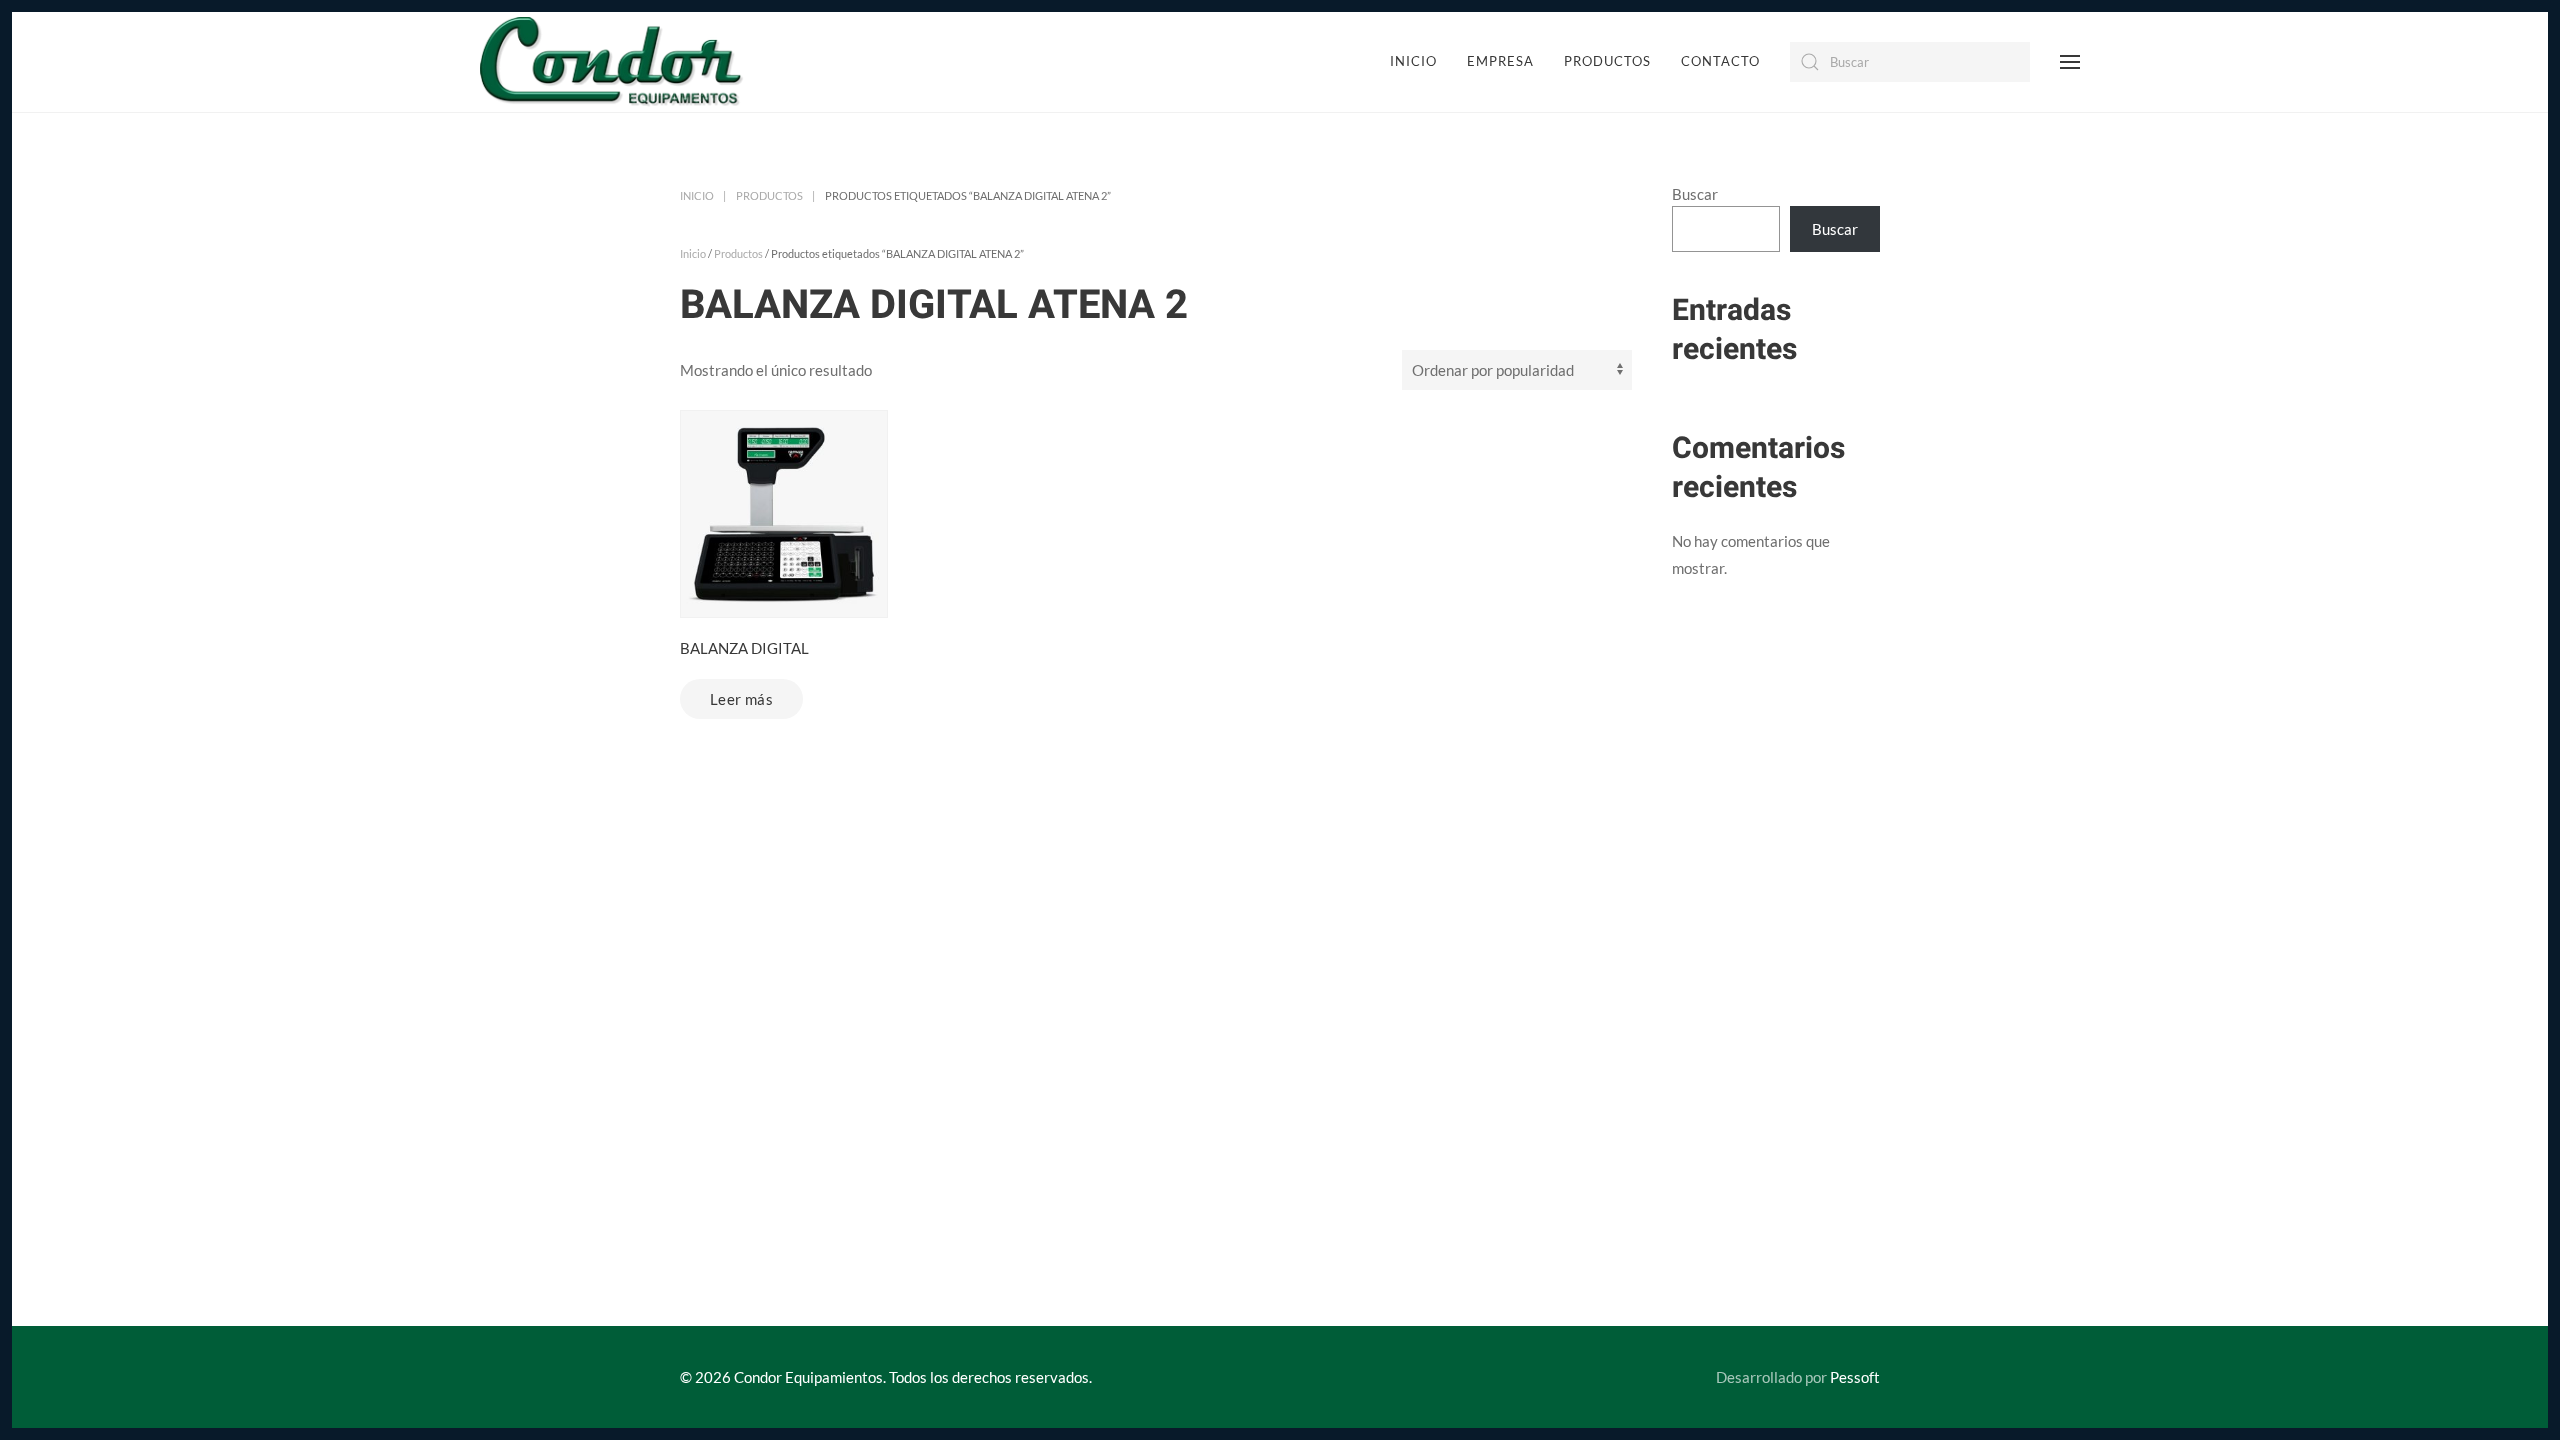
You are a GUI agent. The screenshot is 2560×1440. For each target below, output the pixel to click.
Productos (1607, 61)
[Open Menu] (2070, 62)
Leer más (741, 699)
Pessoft (1855, 1377)
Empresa (1500, 61)
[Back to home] (612, 62)
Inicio (1413, 61)
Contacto (1720, 61)
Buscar (1695, 194)
